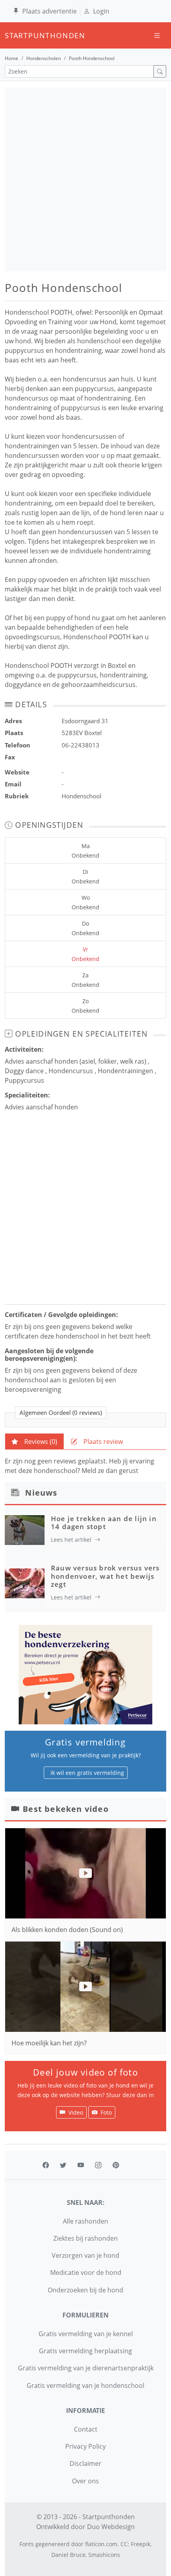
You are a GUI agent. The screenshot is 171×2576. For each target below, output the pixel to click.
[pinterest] (116, 2165)
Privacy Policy (85, 2446)
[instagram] (98, 2165)
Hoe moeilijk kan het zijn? (49, 2043)
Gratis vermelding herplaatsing (85, 2351)
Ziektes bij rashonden (85, 2238)
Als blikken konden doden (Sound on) (67, 1930)
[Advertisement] (85, 179)
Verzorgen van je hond (85, 2255)
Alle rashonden (85, 2221)
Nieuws (41, 1493)
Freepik (141, 2544)
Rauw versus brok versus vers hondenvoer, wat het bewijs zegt (105, 1576)
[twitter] (63, 2165)
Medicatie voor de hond (86, 2272)
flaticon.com (101, 2544)
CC (124, 2544)
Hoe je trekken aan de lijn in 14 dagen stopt (104, 1522)
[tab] (34, 1442)
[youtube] (81, 2165)
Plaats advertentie (50, 11)
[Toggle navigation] (157, 36)
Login (101, 11)
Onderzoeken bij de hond (85, 2290)
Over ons (85, 2481)
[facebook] (46, 2165)
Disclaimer (85, 2463)
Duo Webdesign (111, 2527)
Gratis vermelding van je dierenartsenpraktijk (86, 2368)
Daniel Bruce (68, 2555)
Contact (86, 2429)
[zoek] (160, 71)
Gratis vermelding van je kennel (86, 2334)
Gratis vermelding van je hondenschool (85, 2385)
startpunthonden (12, 35)
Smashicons (104, 2555)
